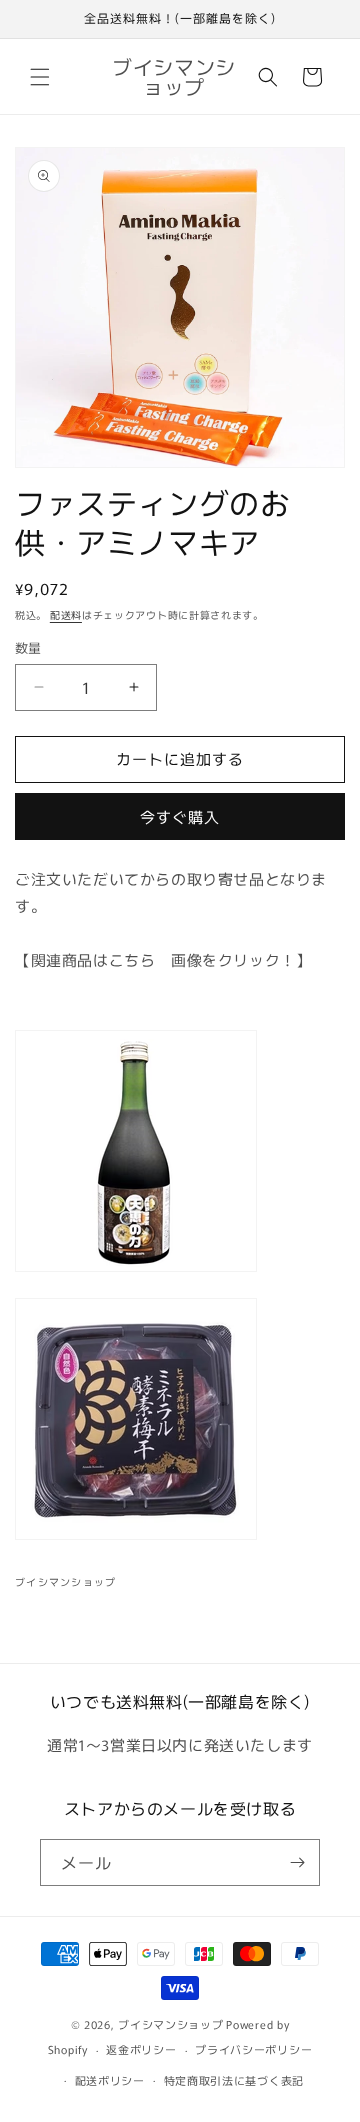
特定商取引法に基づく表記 (234, 2080)
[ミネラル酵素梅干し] (136, 1537)
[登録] (297, 1862)
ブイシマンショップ (170, 2024)
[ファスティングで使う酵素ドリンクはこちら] (136, 1269)
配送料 (66, 614)
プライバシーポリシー (253, 2049)
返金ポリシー (141, 2049)
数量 (28, 647)
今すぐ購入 (180, 816)
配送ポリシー (110, 2080)
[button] (40, 77)
